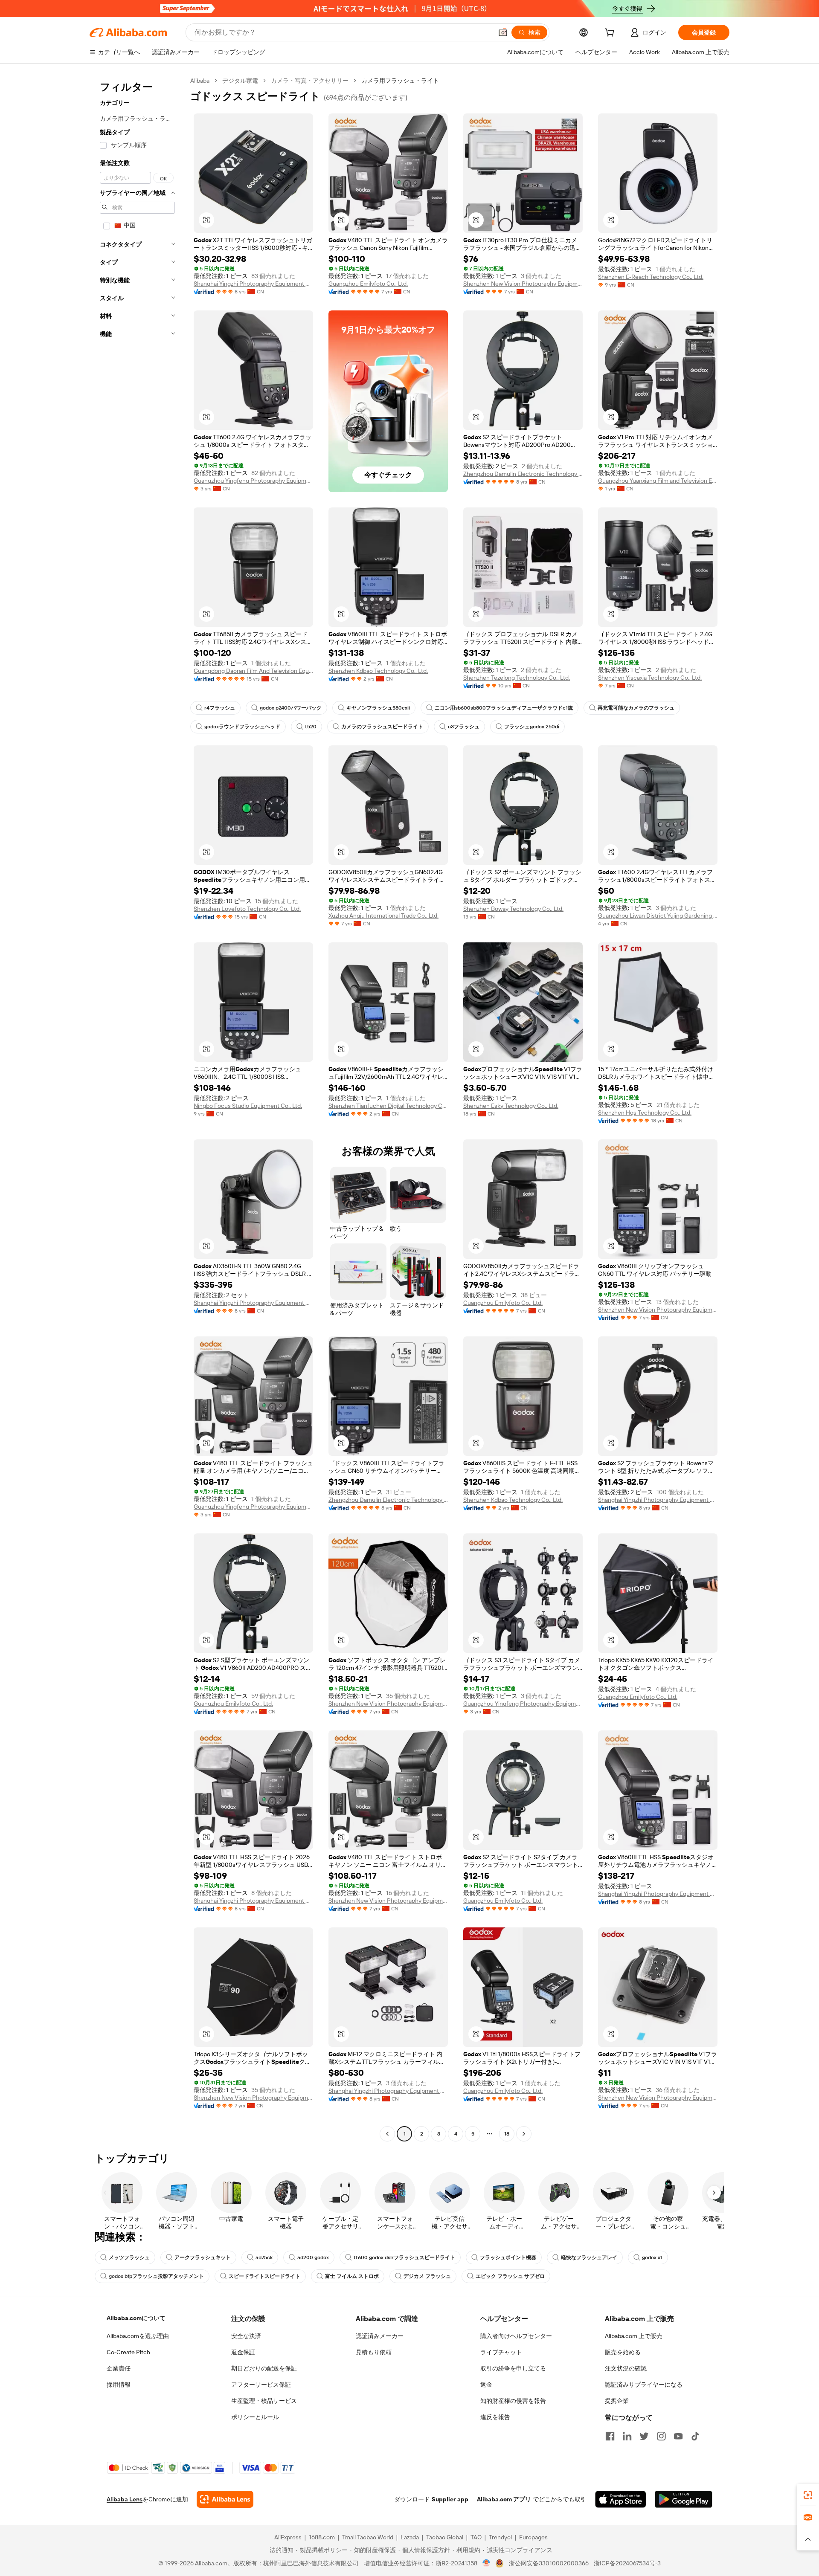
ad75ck (264, 2257)
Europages (533, 2537)
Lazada (410, 2537)
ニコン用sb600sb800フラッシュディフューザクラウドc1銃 (504, 708)
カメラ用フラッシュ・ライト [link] (400, 81)
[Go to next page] (524, 2134)
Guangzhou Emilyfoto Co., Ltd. (368, 284)
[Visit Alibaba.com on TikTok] (695, 2436)
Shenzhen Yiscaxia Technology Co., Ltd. (650, 678)
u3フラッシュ (464, 727)
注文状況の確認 (626, 2368)
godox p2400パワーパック (291, 708)
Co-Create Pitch (128, 2352)
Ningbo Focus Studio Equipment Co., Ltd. (248, 1106)
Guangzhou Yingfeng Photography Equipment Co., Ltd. (253, 481)
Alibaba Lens (125, 2499)
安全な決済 (246, 2336)
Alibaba (200, 81)
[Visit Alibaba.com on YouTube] (678, 2436)
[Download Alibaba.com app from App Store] (621, 2499)
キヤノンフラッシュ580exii (378, 708)
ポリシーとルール (255, 2417)
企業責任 (119, 2368)
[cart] (611, 34)
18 (507, 2134)
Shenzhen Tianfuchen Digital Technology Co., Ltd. (388, 1106)
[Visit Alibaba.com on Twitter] (644, 2436)
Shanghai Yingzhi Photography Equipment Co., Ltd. (253, 284)
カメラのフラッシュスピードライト (382, 727)
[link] (808, 2495)
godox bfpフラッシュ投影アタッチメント (156, 2276)
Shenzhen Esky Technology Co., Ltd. (511, 1106)
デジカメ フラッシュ (427, 2276)
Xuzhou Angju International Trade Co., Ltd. (383, 916)
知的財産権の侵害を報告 (513, 2401)
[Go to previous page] (387, 2134)
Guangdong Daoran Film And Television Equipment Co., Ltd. (253, 671)
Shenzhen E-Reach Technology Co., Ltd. (651, 277)
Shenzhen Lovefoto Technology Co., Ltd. (247, 909)
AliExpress (288, 2537)
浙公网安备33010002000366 (549, 2563)
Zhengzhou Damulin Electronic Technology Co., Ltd (523, 474)
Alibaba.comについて (136, 2318)
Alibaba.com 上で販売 (634, 2336)
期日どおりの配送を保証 (264, 2368)
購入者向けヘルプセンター (516, 2336)
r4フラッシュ (220, 708)
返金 (486, 2385)
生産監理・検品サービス (264, 2401)
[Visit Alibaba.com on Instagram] (661, 2436)
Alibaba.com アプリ (504, 2499)
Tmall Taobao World (368, 2537)
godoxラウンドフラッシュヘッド (242, 727)
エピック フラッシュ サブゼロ (510, 2276)
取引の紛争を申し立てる (513, 2368)
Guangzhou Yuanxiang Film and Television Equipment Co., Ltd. (658, 481)
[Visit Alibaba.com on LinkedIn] (627, 2436)
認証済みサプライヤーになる (644, 2385)
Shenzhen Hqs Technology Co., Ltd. (645, 1113)
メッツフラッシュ (129, 2257)
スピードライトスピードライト (264, 2276)
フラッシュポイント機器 (508, 2257)
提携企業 (617, 2401)
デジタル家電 (240, 81)
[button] (503, 32)
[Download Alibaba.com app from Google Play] (684, 2499)
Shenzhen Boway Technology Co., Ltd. (513, 909)
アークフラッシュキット (203, 2257)
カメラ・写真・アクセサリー (310, 81)
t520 (311, 727)
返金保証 (243, 2352)
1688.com (322, 2537)
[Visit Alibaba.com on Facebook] (610, 2436)
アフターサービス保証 (261, 2385)
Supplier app (450, 2499)
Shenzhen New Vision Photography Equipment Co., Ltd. (523, 284)
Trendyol (500, 2537)
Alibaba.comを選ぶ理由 (138, 2336)
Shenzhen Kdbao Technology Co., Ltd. (378, 671)
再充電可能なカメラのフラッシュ (636, 708)
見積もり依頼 (374, 2352)
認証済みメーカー (380, 2336)
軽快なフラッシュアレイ (589, 2257)
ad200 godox (313, 2257)
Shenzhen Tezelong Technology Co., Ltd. (517, 678)
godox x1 (652, 2257)
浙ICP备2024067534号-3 (627, 2563)
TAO (476, 2537)
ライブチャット (501, 2352)
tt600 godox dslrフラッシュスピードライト (404, 2257)
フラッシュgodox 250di (532, 727)
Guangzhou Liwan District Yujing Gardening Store (658, 916)
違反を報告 (495, 2417)
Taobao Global (445, 2537)
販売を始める (623, 2352)
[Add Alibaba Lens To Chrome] (225, 2499)
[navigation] (137, 1108)
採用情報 (119, 2385)
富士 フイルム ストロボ (352, 2276)
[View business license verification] (486, 2563)
